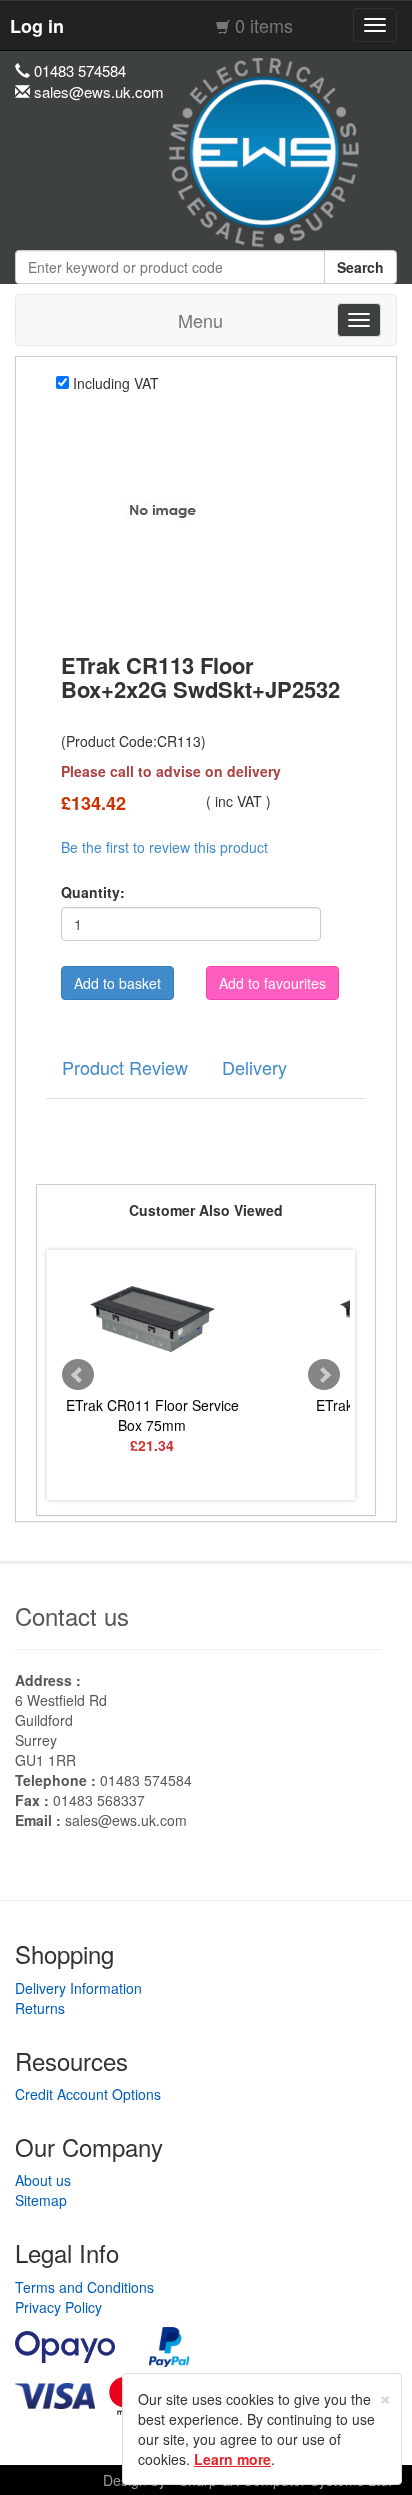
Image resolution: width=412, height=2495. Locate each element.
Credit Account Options (88, 2094)
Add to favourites (272, 983)
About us (43, 2180)
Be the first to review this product (164, 847)
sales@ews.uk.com (126, 1820)
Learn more (232, 2459)
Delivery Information (78, 1988)
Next (324, 1375)
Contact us (72, 1615)
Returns (40, 2008)
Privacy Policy (58, 2307)
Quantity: (93, 892)
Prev (78, 1375)
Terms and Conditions (84, 2287)
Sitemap (41, 2200)
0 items (264, 25)
